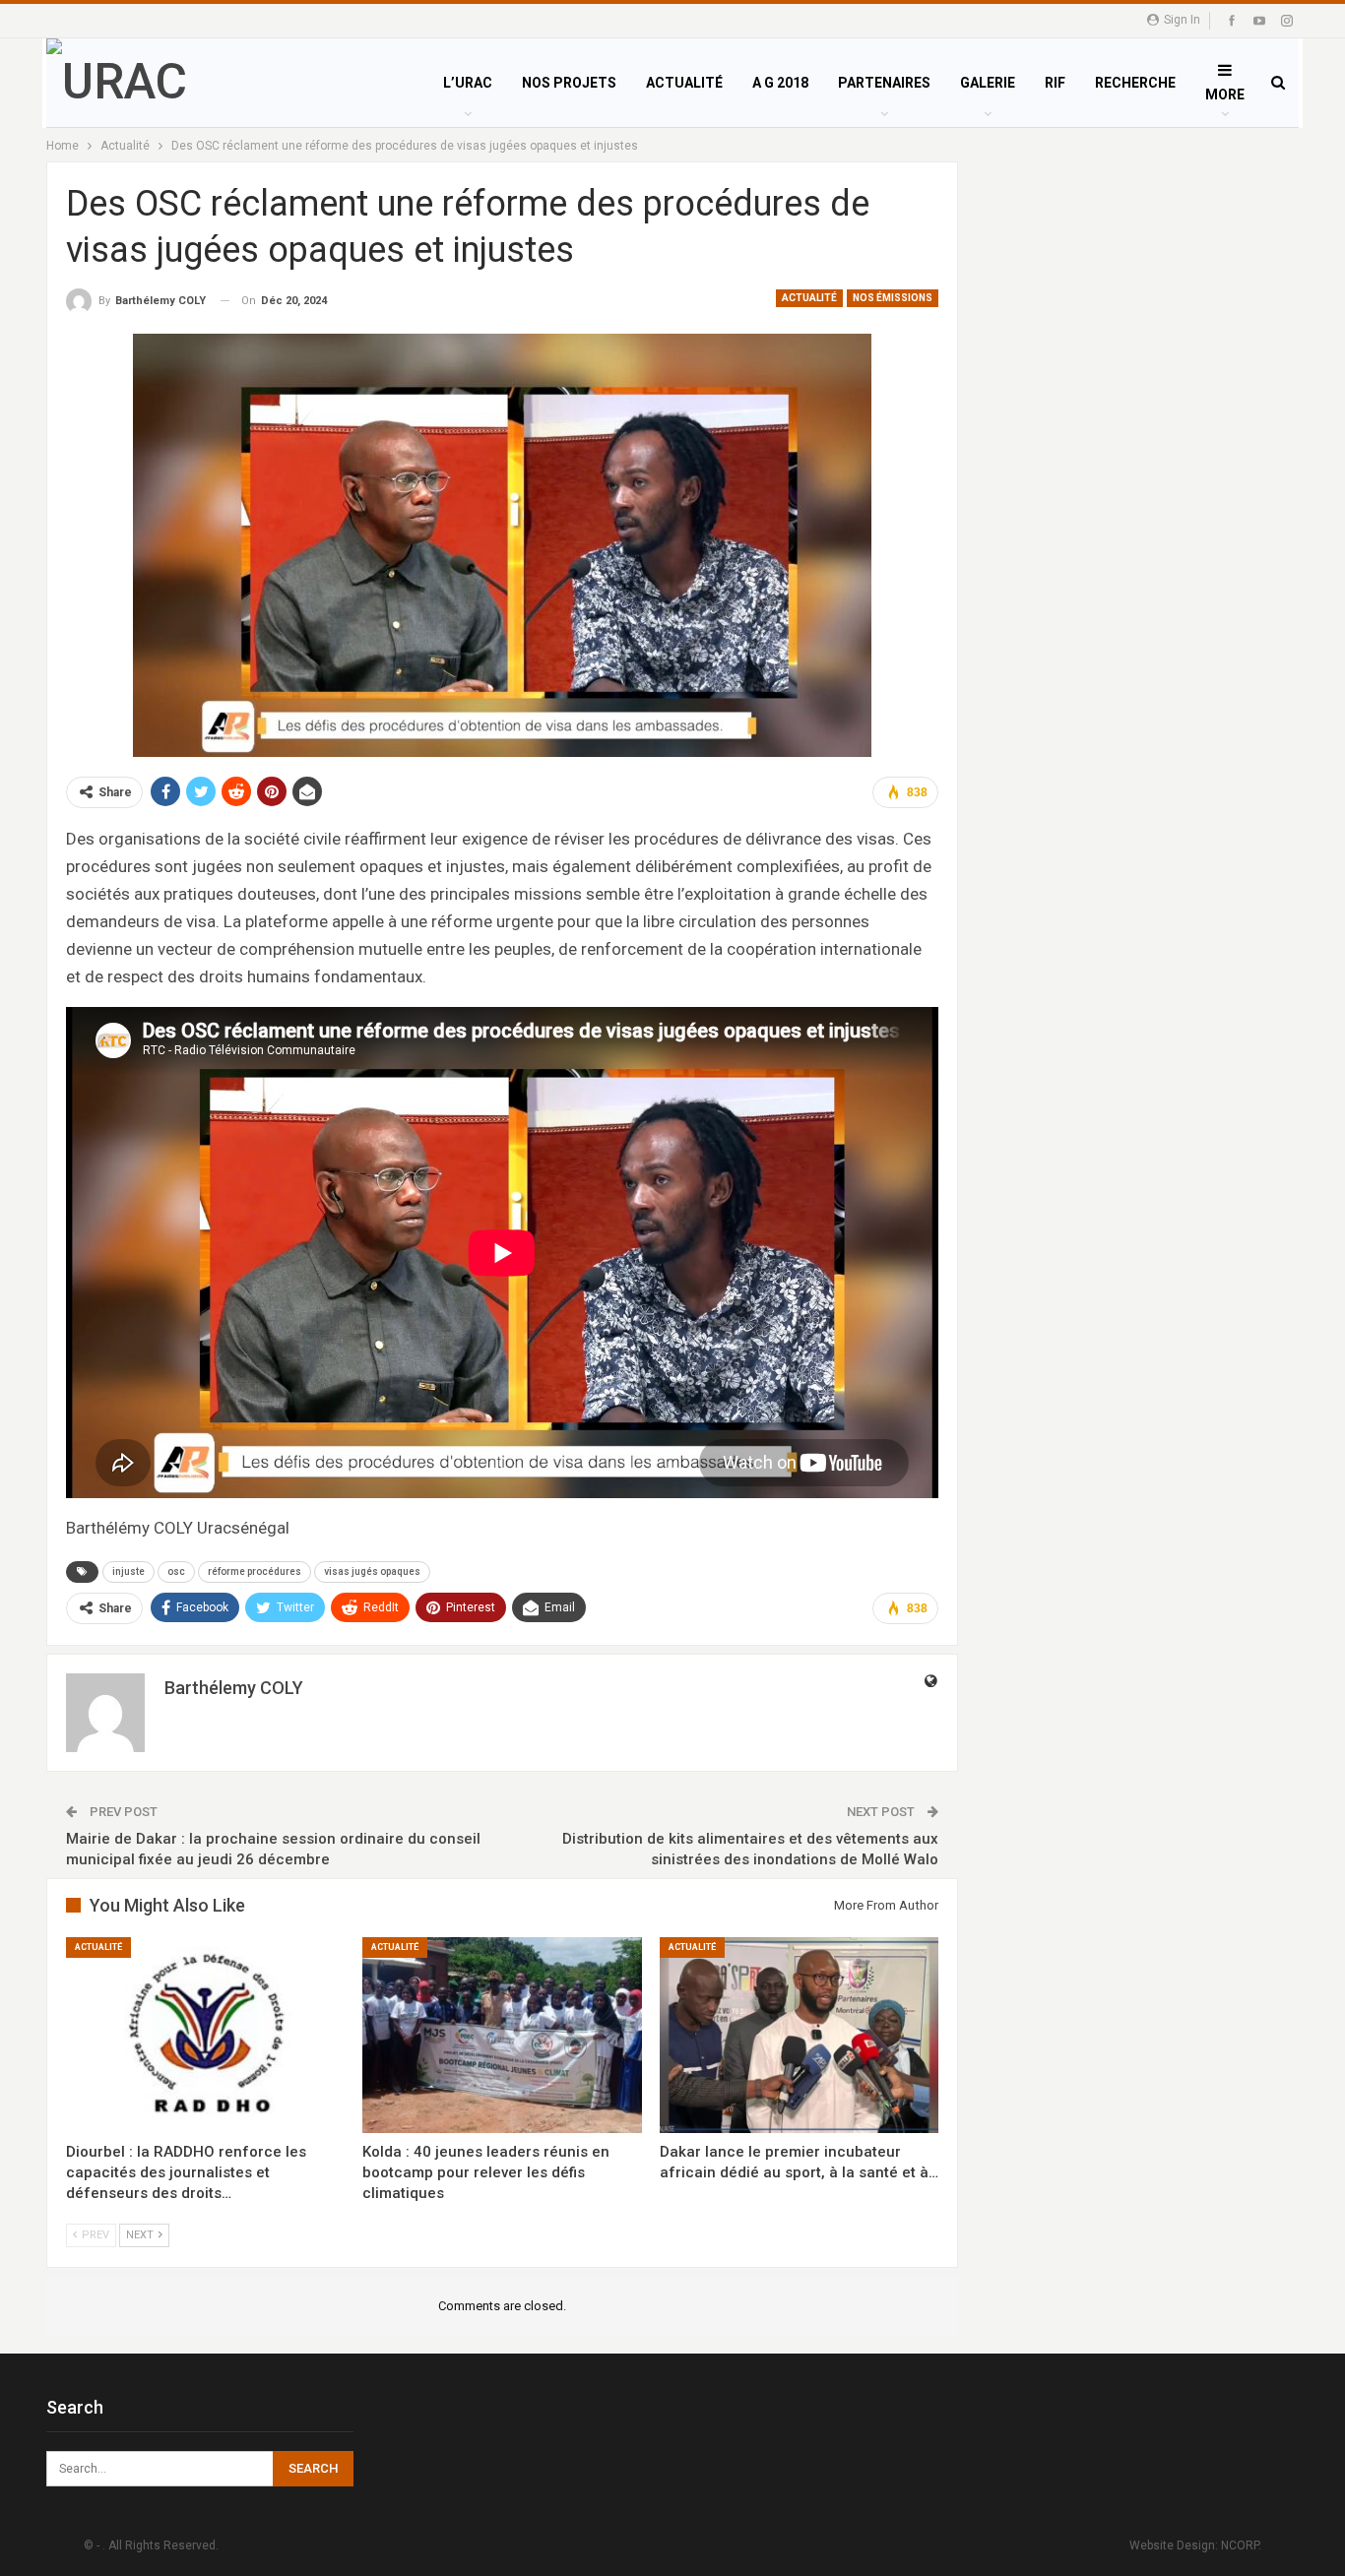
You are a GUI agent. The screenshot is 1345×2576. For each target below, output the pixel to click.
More (1225, 94)
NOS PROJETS (569, 83)
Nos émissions (893, 298)
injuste (128, 1571)
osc (176, 1571)
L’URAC (468, 83)
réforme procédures (255, 1571)
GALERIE (988, 83)
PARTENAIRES (884, 83)
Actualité (809, 298)
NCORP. (1241, 2545)
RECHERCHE (1135, 83)
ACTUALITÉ (684, 83)
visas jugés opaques (372, 1571)
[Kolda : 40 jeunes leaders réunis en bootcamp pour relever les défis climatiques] (502, 2035)
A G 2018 (780, 83)
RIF (1055, 83)
